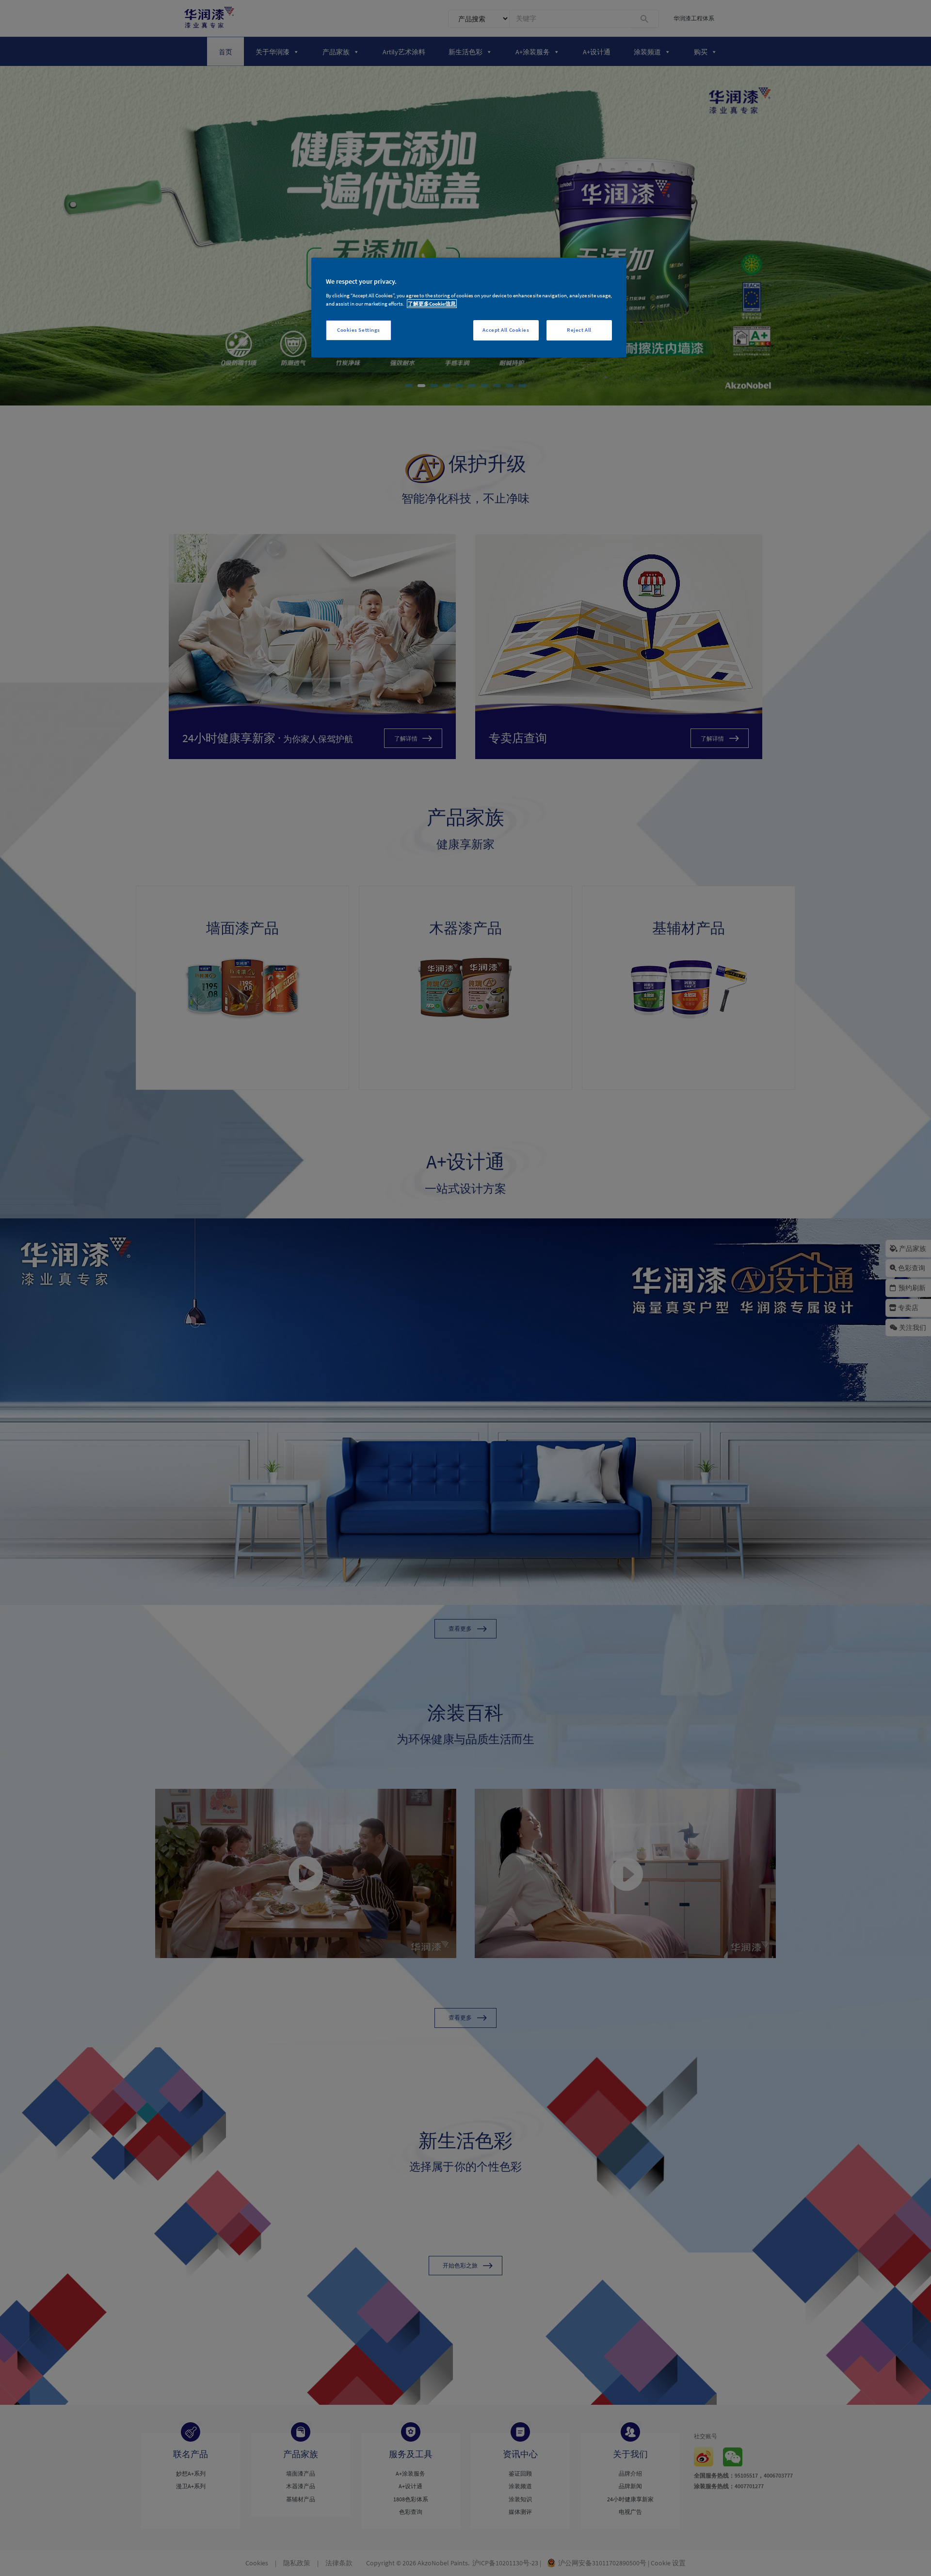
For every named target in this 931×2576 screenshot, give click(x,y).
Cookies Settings (359, 330)
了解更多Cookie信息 (432, 304)
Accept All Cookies (506, 330)
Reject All (579, 330)
